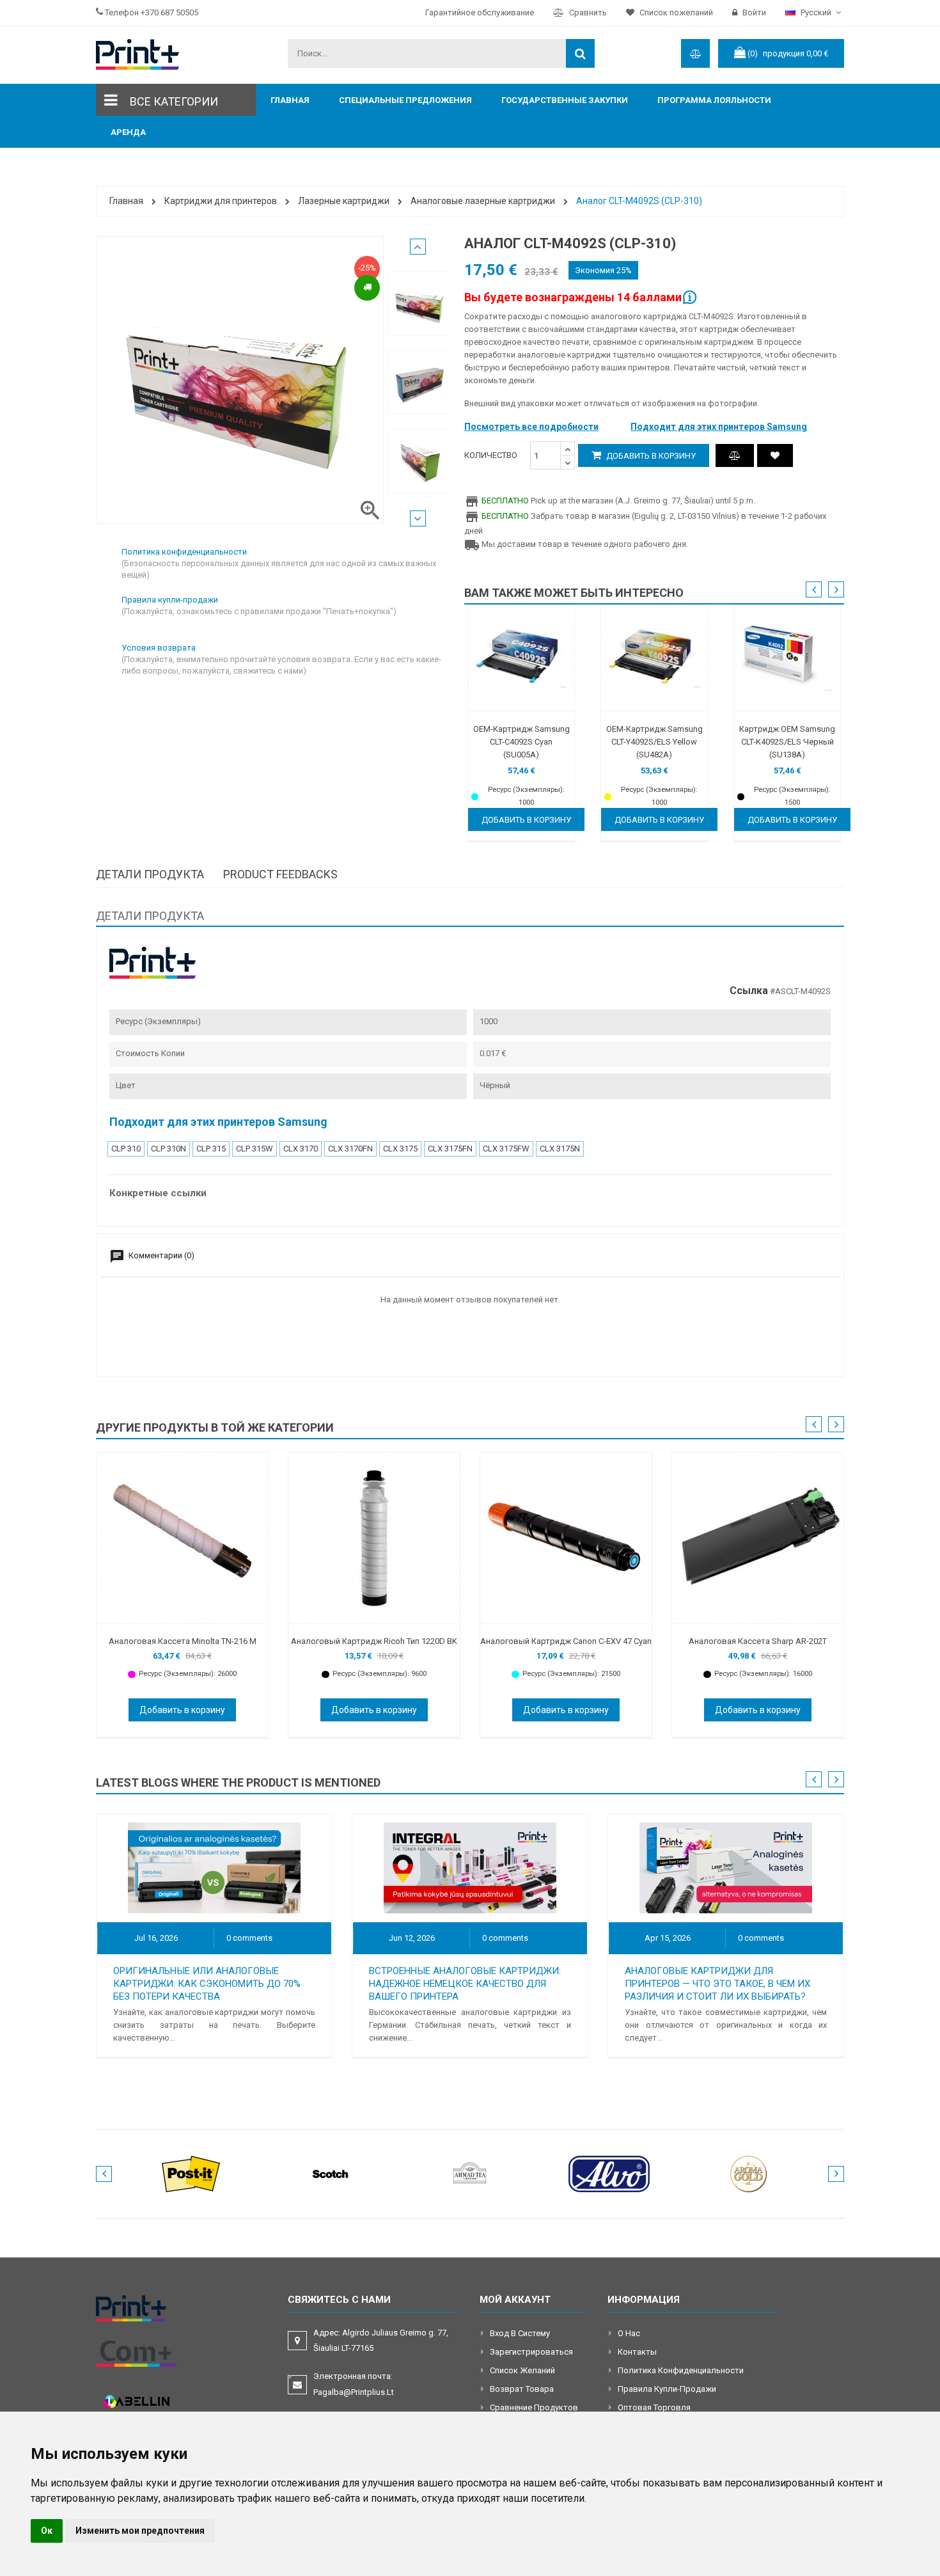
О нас (629, 2333)
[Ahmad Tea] (470, 2173)
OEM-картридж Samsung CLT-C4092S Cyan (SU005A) (521, 742)
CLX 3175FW (506, 1149)
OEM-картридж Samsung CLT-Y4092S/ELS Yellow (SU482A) (654, 742)
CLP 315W (255, 1149)
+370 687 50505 (169, 12)
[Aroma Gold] (749, 2173)
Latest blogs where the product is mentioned (238, 1782)
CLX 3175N (560, 1149)
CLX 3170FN (350, 1149)
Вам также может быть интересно (574, 593)
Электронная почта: (354, 2384)
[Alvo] (609, 2173)
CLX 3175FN (450, 1149)
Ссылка (749, 991)
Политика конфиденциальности (681, 2370)
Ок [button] (47, 2531)
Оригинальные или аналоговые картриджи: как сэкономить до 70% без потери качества (207, 1984)
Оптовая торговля (654, 2407)
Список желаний (522, 2370)
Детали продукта (150, 874)
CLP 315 (211, 1149)
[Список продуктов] (775, 455)
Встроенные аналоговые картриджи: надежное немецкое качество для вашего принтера (465, 1984)
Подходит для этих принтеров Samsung (719, 427)
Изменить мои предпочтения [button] (140, 2531)
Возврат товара (522, 2389)
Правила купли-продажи (667, 2389)
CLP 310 (126, 1149)
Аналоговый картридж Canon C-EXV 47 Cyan (566, 1641)
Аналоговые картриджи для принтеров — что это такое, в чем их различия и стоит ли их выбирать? (717, 1984)
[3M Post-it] (191, 2173)
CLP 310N (168, 1149)
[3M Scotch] (331, 2173)
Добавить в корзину (650, 456)
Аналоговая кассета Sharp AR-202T (758, 1641)
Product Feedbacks (280, 874)
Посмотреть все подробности (531, 427)
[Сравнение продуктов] (735, 455)
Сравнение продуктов (534, 2407)
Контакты (637, 2352)
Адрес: (381, 2340)
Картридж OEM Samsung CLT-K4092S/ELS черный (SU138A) (787, 742)
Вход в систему (520, 2333)
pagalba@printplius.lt (354, 2392)
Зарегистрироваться (531, 2352)
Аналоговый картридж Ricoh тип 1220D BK (374, 1641)
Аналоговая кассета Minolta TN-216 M (183, 1641)
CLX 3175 (400, 1149)
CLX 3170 (301, 1149)
